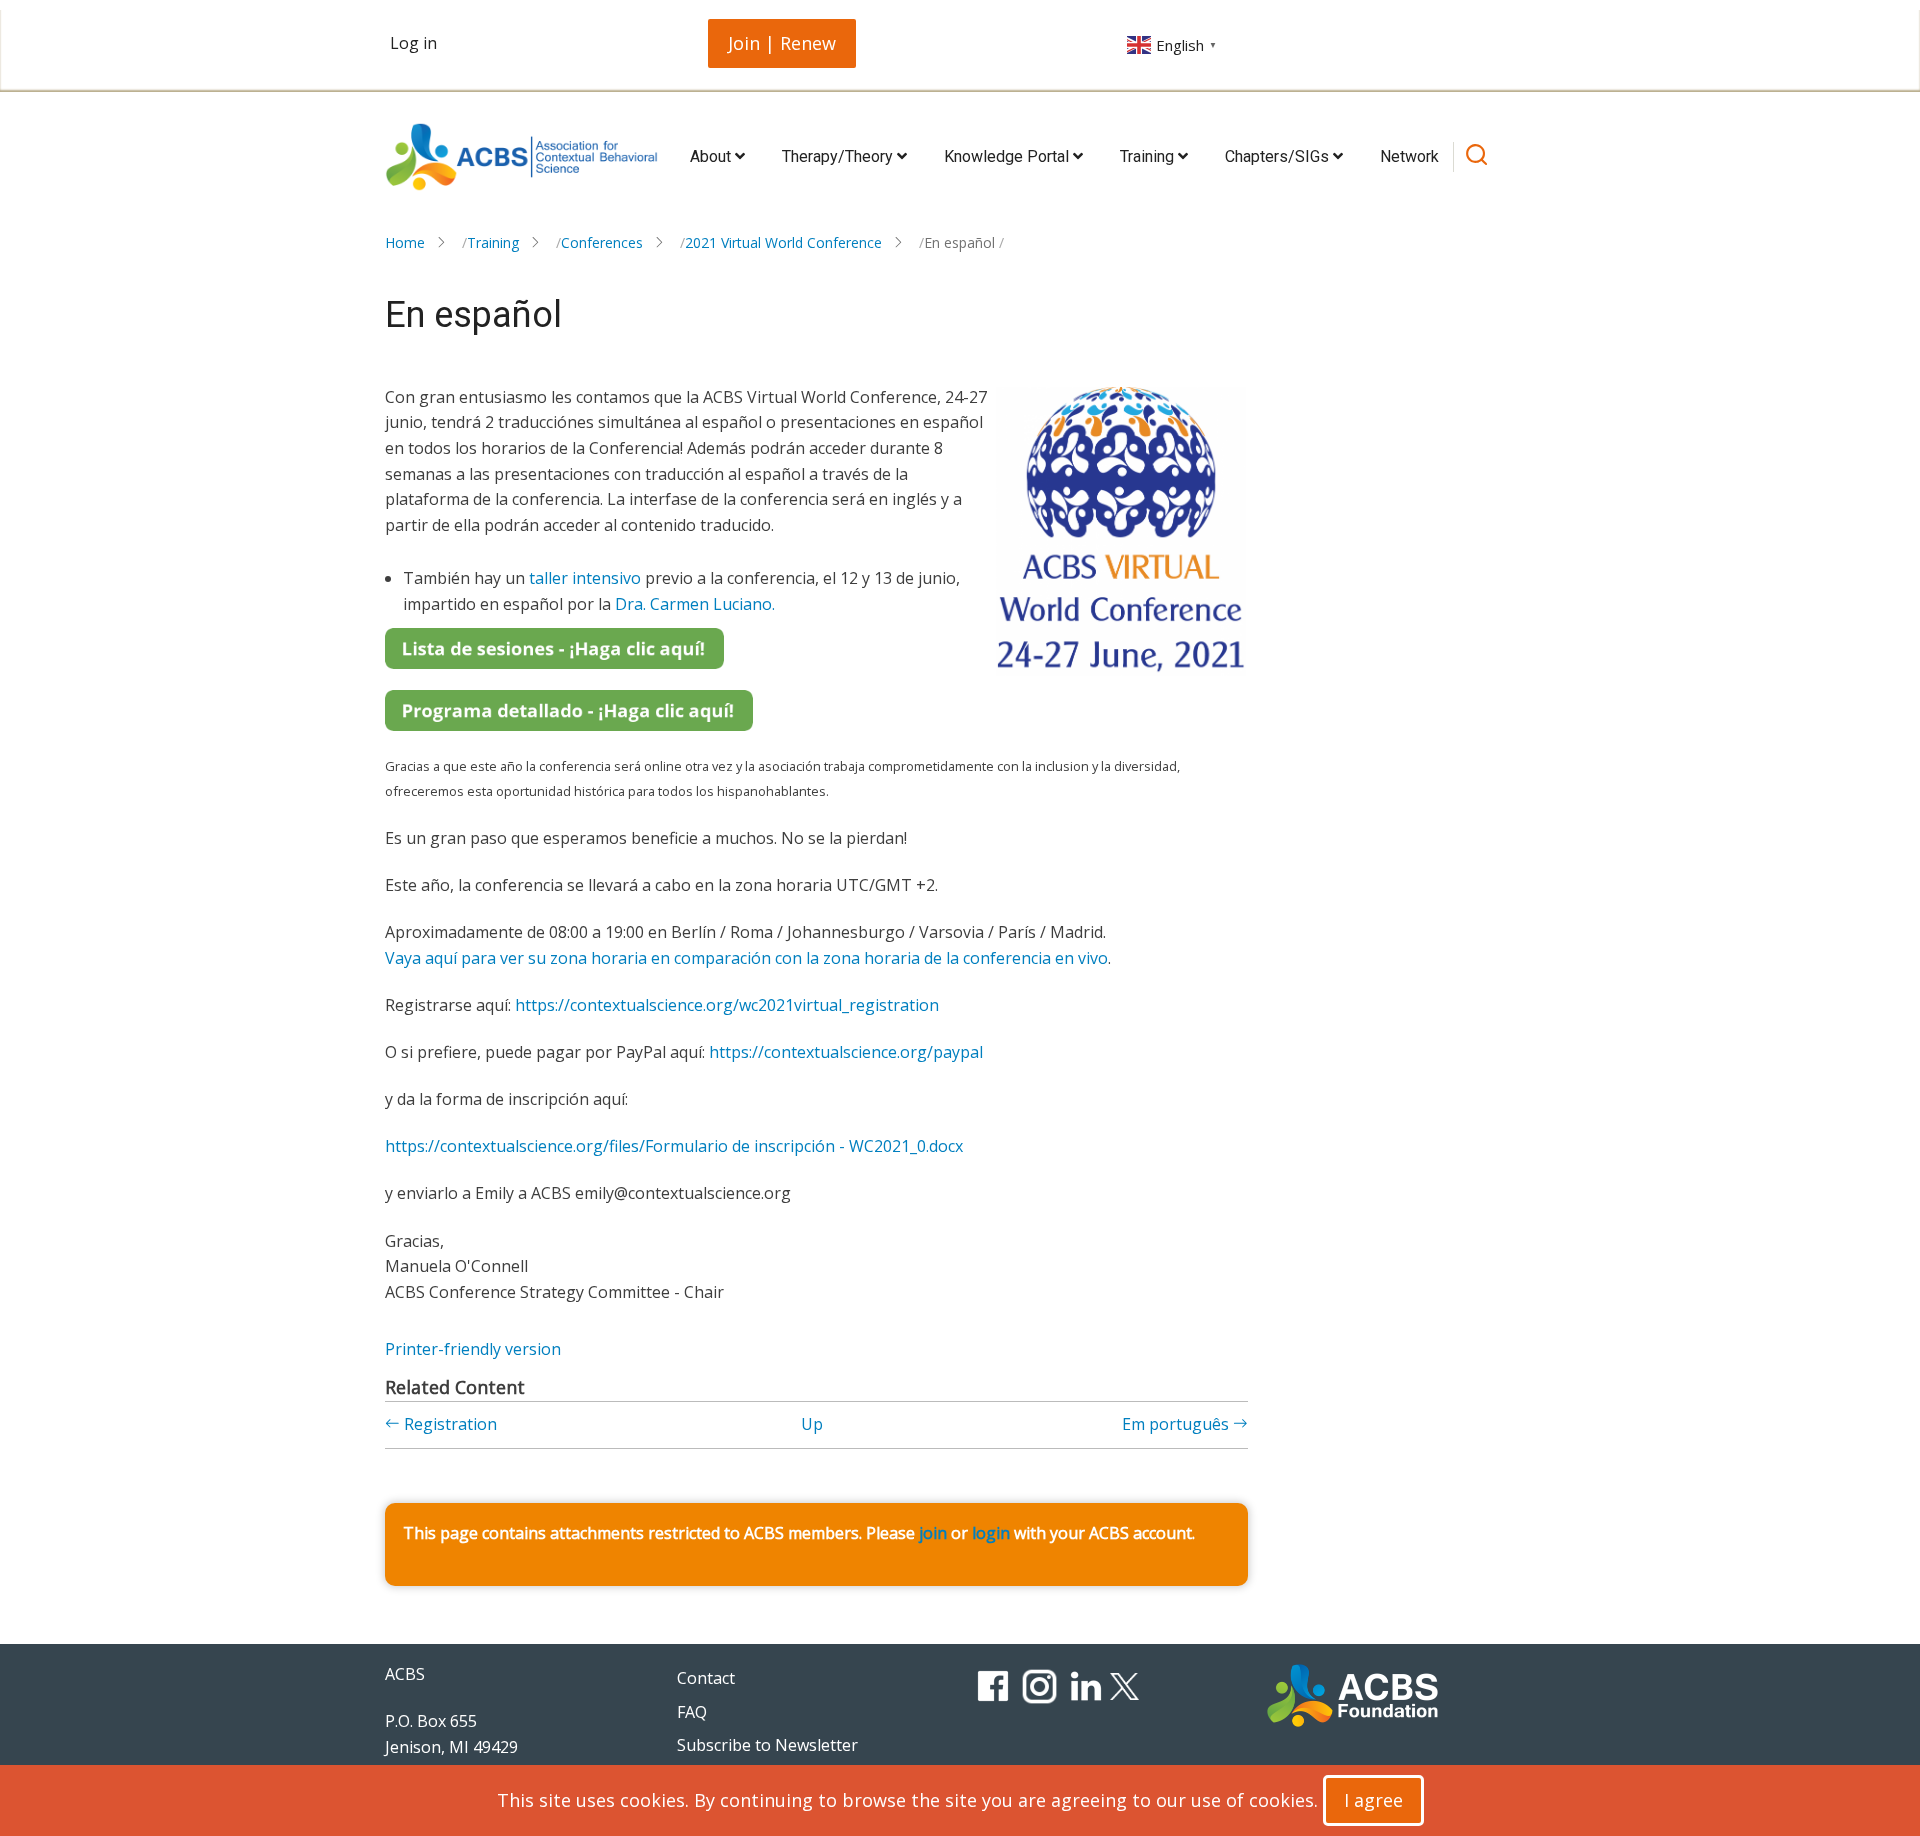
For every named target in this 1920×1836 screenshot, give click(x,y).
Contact (706, 1678)
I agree (1373, 1800)
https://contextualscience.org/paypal (846, 1052)
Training (1149, 156)
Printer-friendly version (473, 1349)
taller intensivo (585, 578)
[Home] (521, 157)
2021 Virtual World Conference (783, 242)
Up (812, 1424)
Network (1409, 156)
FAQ (692, 1712)
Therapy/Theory (839, 156)
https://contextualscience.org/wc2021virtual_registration (727, 1005)
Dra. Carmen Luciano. (695, 604)
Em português (1177, 1424)
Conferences (602, 242)
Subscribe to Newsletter (767, 1745)
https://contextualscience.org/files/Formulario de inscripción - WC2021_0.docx (674, 1146)
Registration (448, 1424)
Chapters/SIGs (1279, 156)
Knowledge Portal (1008, 156)
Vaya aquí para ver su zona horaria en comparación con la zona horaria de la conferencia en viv (741, 958)
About (712, 156)
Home (405, 242)
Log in (413, 43)
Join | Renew (782, 43)
